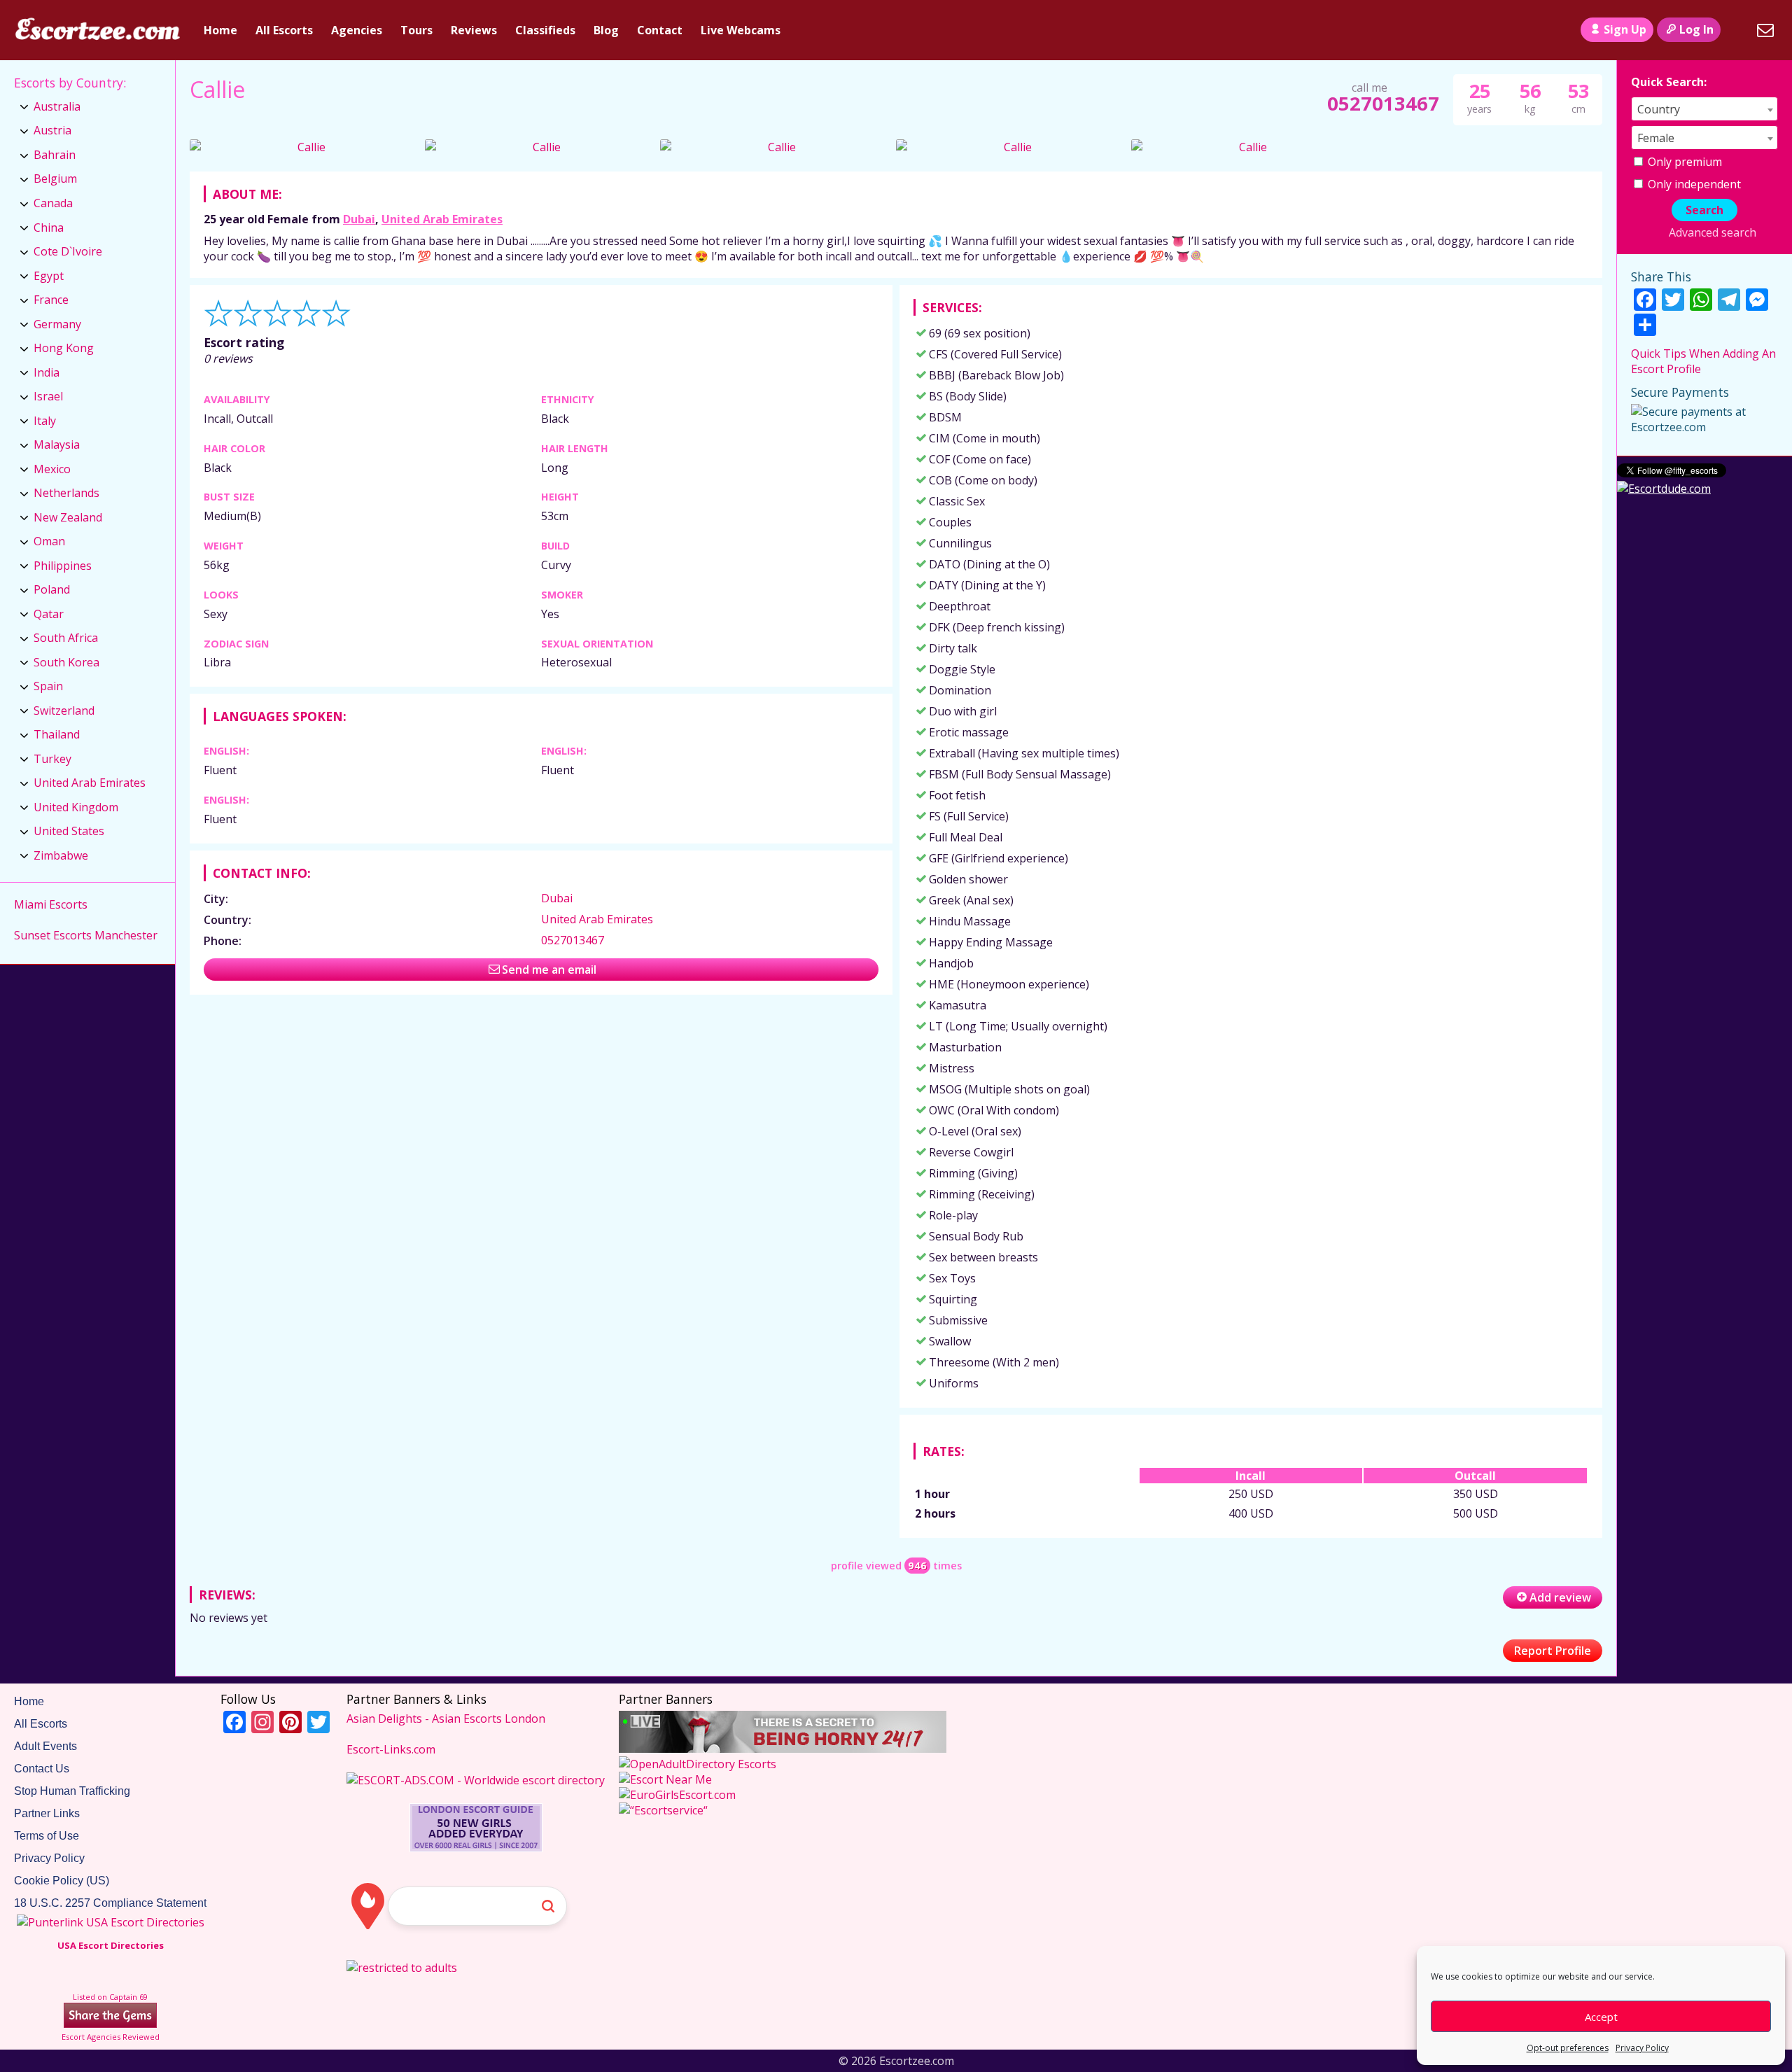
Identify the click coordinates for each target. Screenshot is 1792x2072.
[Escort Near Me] (665, 1779)
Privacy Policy (1642, 2048)
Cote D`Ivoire (68, 251)
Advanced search (1712, 232)
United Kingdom (76, 807)
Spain (48, 686)
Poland (52, 589)
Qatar (49, 614)
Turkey (52, 759)
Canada (53, 203)
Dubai (359, 219)
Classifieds (545, 30)
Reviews (474, 30)
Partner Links (47, 1813)
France (51, 300)
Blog (606, 30)
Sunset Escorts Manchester (86, 935)
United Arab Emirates (442, 219)
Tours (416, 30)
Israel (48, 396)
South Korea (66, 662)
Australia (57, 106)
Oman (49, 541)
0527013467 (1383, 103)
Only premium (1683, 162)
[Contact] (1765, 30)
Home (220, 30)
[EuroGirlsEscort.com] (677, 1795)
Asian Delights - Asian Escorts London (446, 1718)
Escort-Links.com (391, 1749)
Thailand (57, 734)
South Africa (66, 638)
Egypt (49, 276)
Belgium (55, 178)
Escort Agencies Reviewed (111, 2037)
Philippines (63, 566)
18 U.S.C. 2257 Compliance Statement (110, 1903)
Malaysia (57, 444)
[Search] (1737, 30)
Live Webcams (741, 30)
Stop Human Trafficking (72, 1791)
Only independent (1693, 184)
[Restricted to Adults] (402, 1968)
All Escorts (284, 30)
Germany (57, 324)
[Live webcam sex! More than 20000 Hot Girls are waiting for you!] (783, 1749)
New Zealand (68, 517)
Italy (45, 421)
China (49, 227)
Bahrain (55, 155)
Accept (1601, 2017)
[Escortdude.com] (1664, 489)
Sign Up (1625, 29)
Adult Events (45, 1746)
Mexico (52, 469)
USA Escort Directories (111, 1945)
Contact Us (42, 1769)
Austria (52, 130)
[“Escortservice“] (663, 1810)
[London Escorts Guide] (476, 1848)
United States (69, 831)
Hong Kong (64, 348)
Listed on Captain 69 (110, 1997)
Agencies (357, 30)
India (47, 372)
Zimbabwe (61, 855)
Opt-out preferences (1568, 2048)
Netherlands (66, 493)
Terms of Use (47, 1836)
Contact (660, 30)
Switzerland (64, 710)
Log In (1696, 29)
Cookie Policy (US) (62, 1881)
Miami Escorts (51, 904)
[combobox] (1704, 109)
